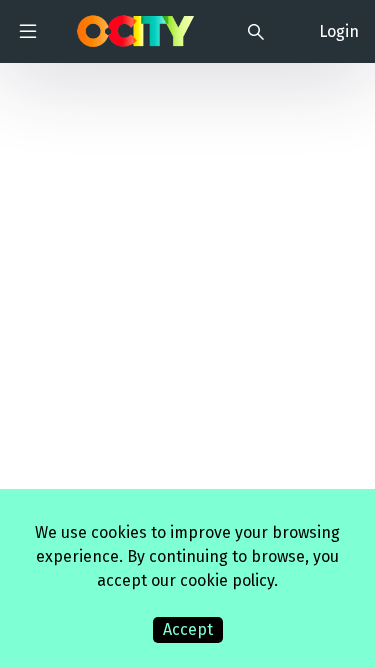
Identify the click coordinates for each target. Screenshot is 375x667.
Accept (188, 629)
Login (339, 31)
